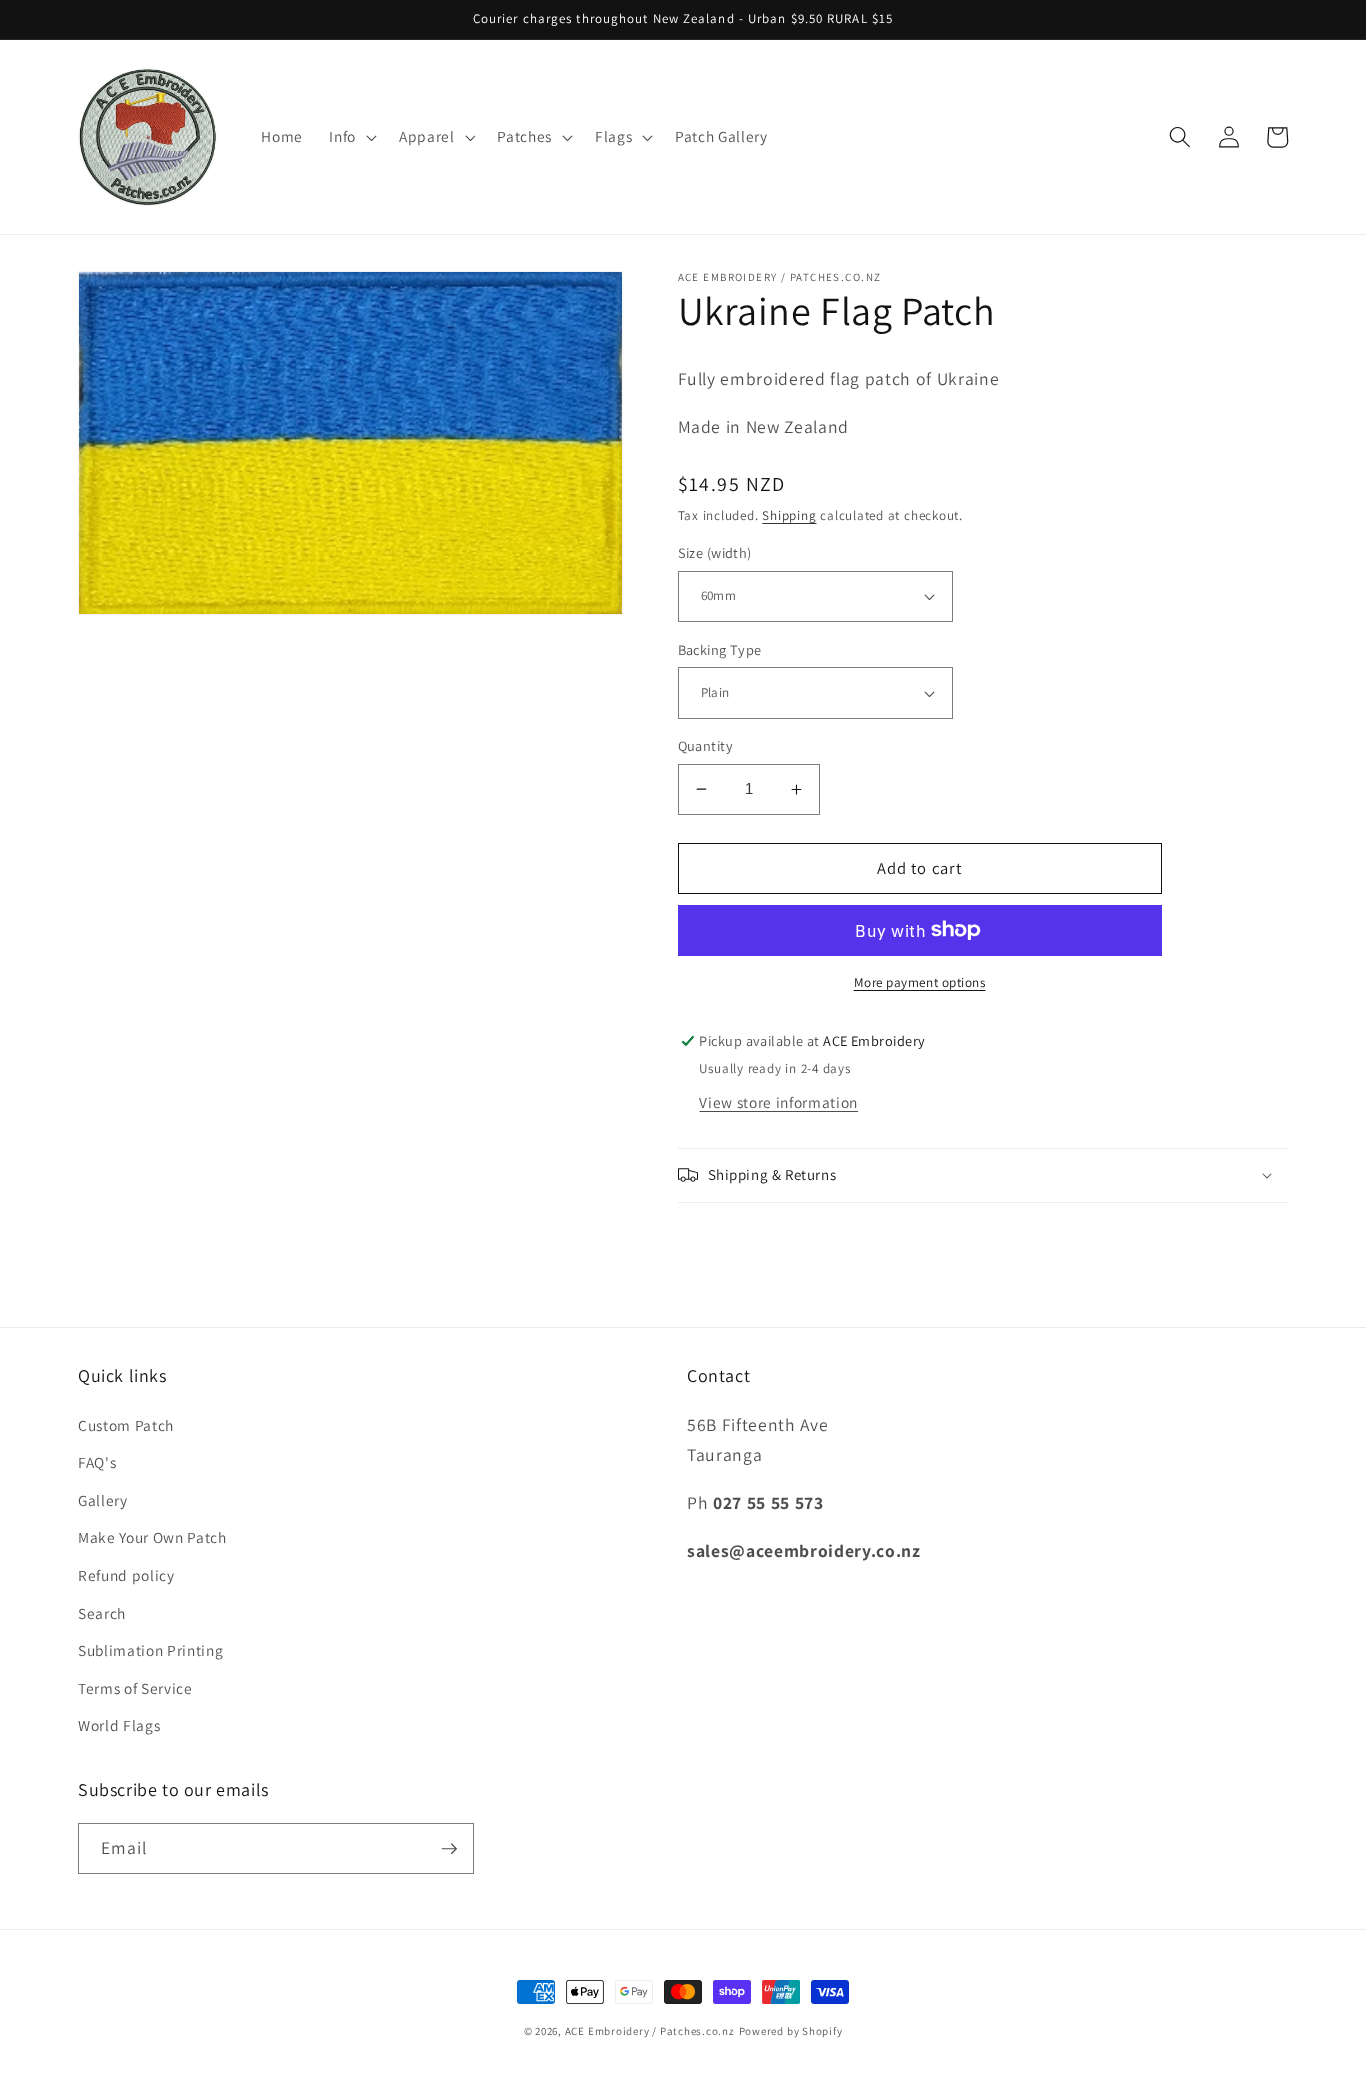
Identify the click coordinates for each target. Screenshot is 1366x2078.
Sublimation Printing (150, 1650)
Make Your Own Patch (152, 1537)
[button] (351, 137)
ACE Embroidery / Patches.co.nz (650, 2031)
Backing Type (720, 649)
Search (102, 1613)
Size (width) (715, 552)
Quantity (706, 745)
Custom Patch (126, 1425)
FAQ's (97, 1462)
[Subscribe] (449, 1849)
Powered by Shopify (791, 2031)
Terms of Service (135, 1688)
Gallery (103, 1500)
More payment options (920, 982)
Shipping (789, 515)
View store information (778, 1102)
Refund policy (126, 1575)
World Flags (119, 1725)
